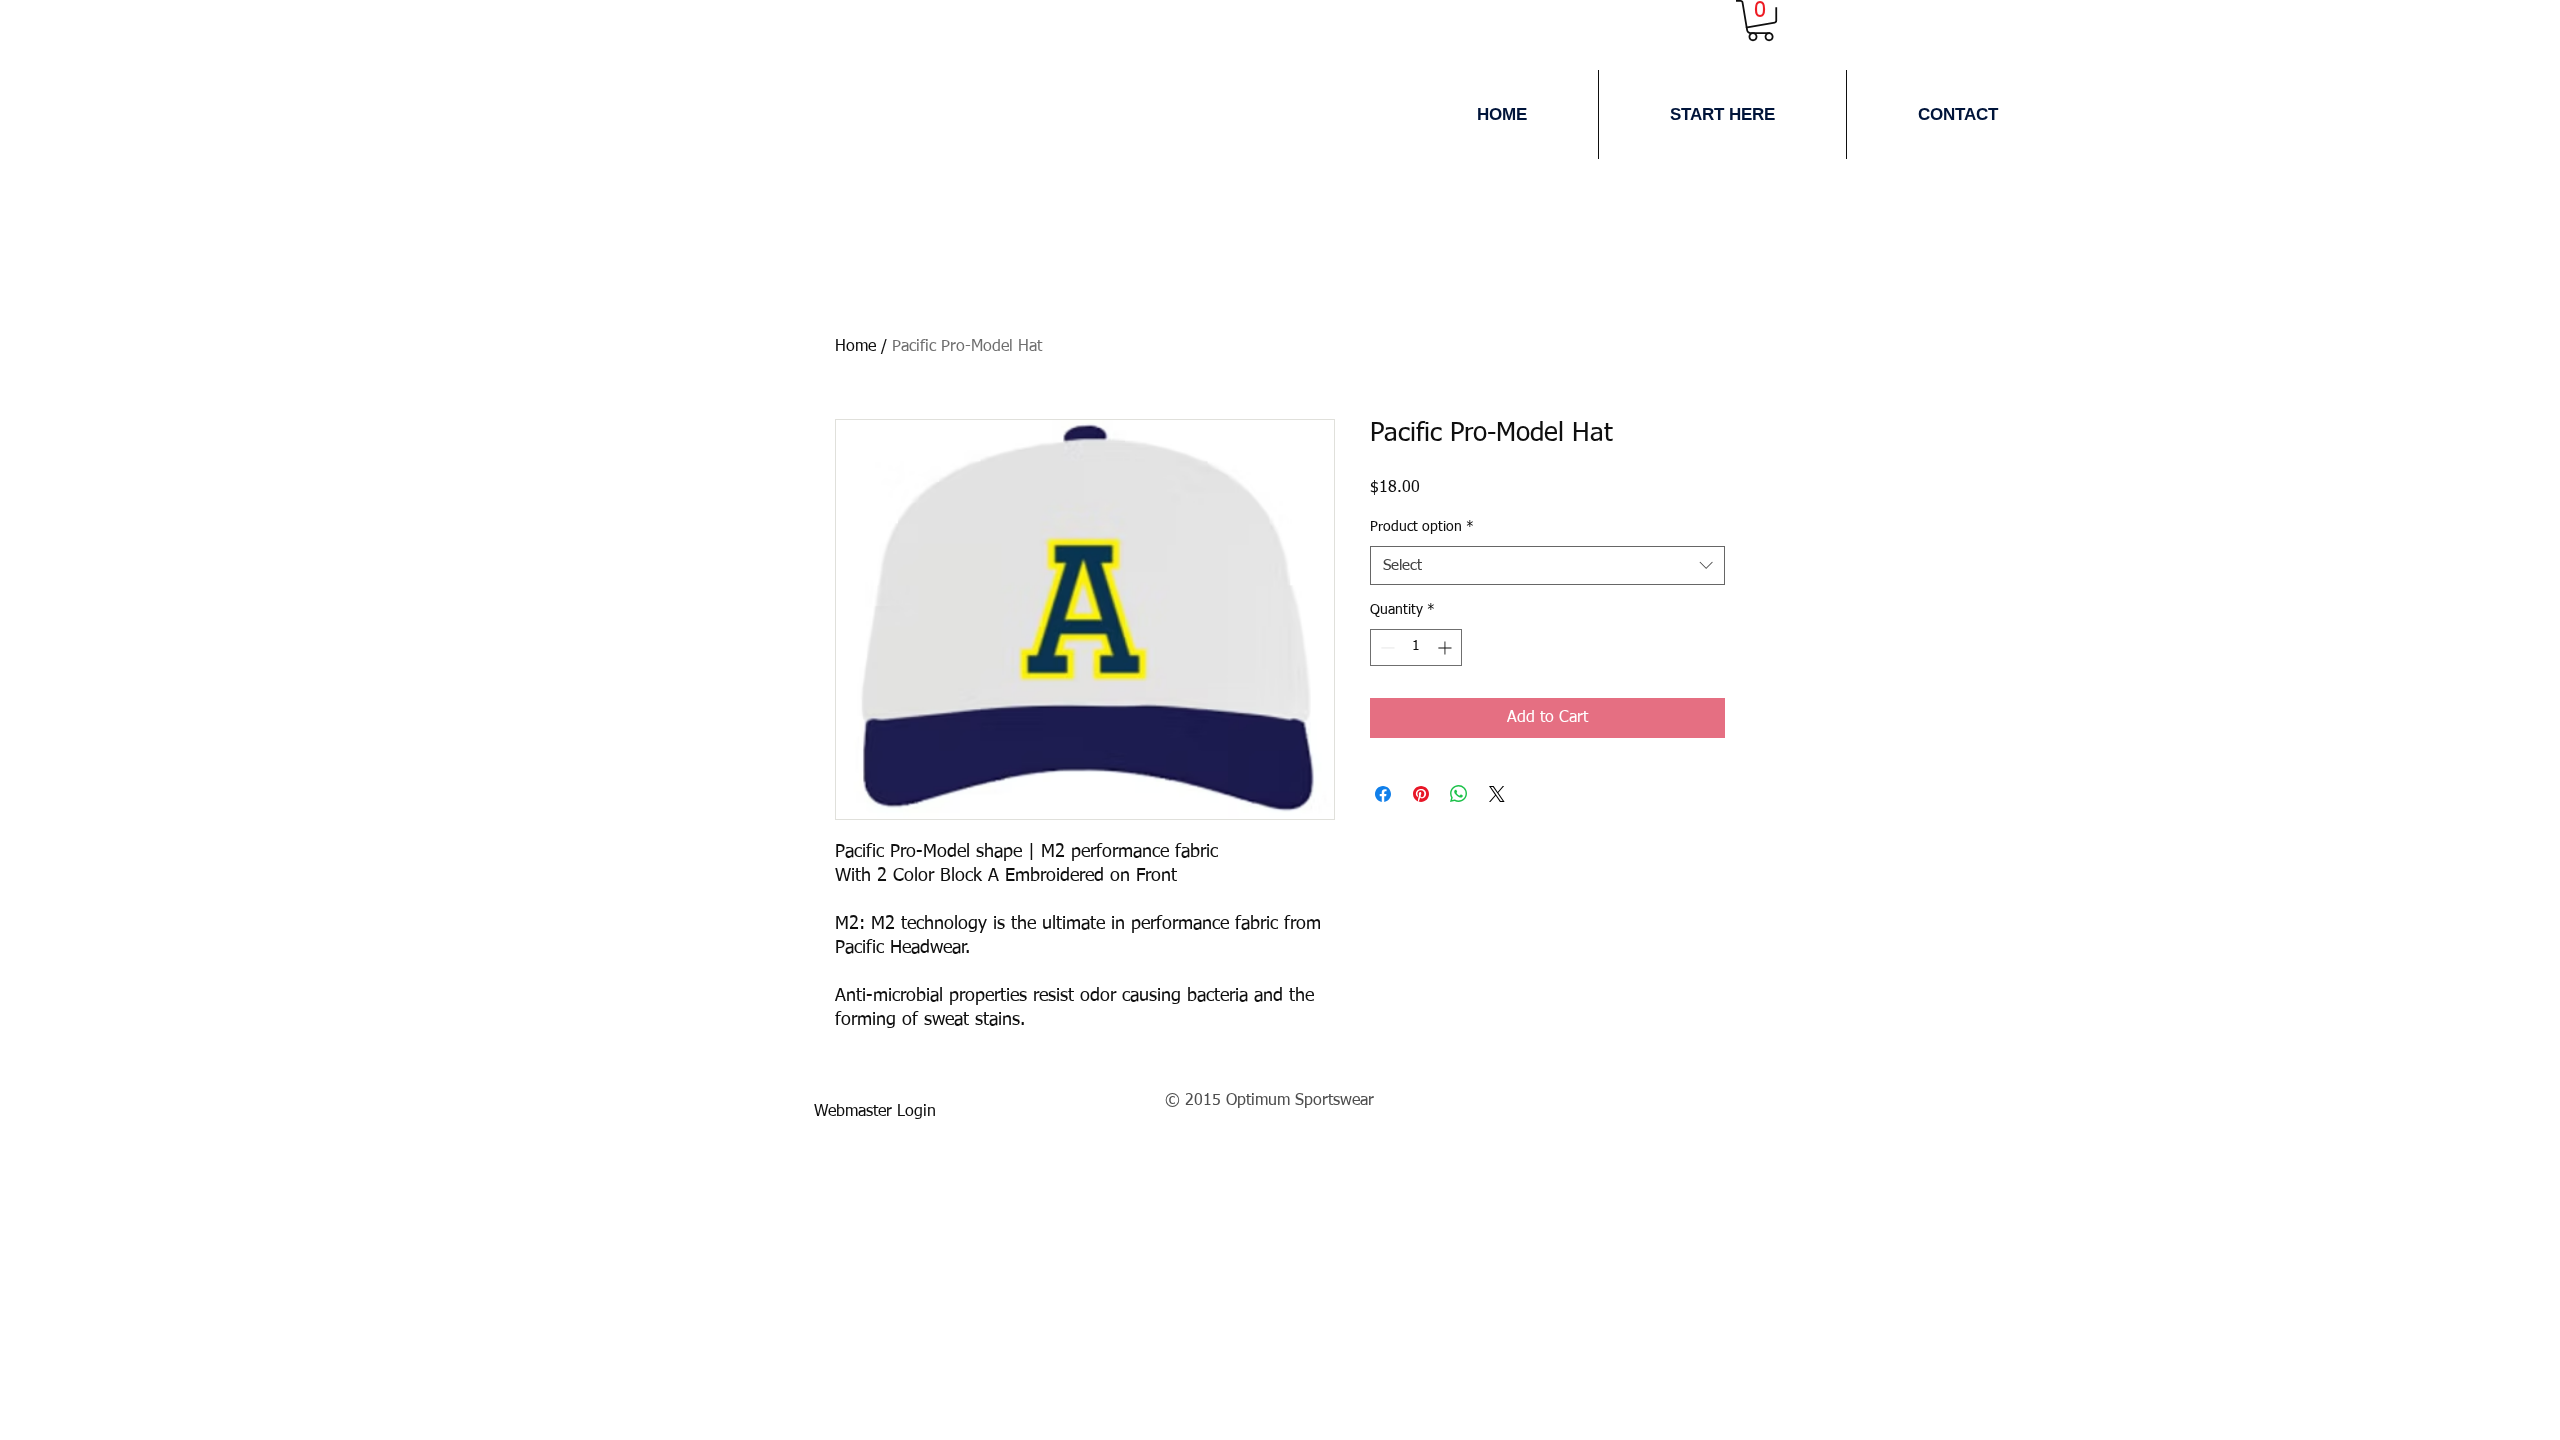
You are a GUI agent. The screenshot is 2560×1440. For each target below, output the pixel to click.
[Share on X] (1497, 794)
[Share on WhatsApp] (1459, 794)
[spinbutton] (1416, 647)
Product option (1422, 527)
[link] (1760, 20)
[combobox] (1547, 565)
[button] (1722, 114)
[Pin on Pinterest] (1421, 794)
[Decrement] (1385, 647)
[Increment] (1446, 647)
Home (855, 347)
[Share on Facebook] (1383, 794)
